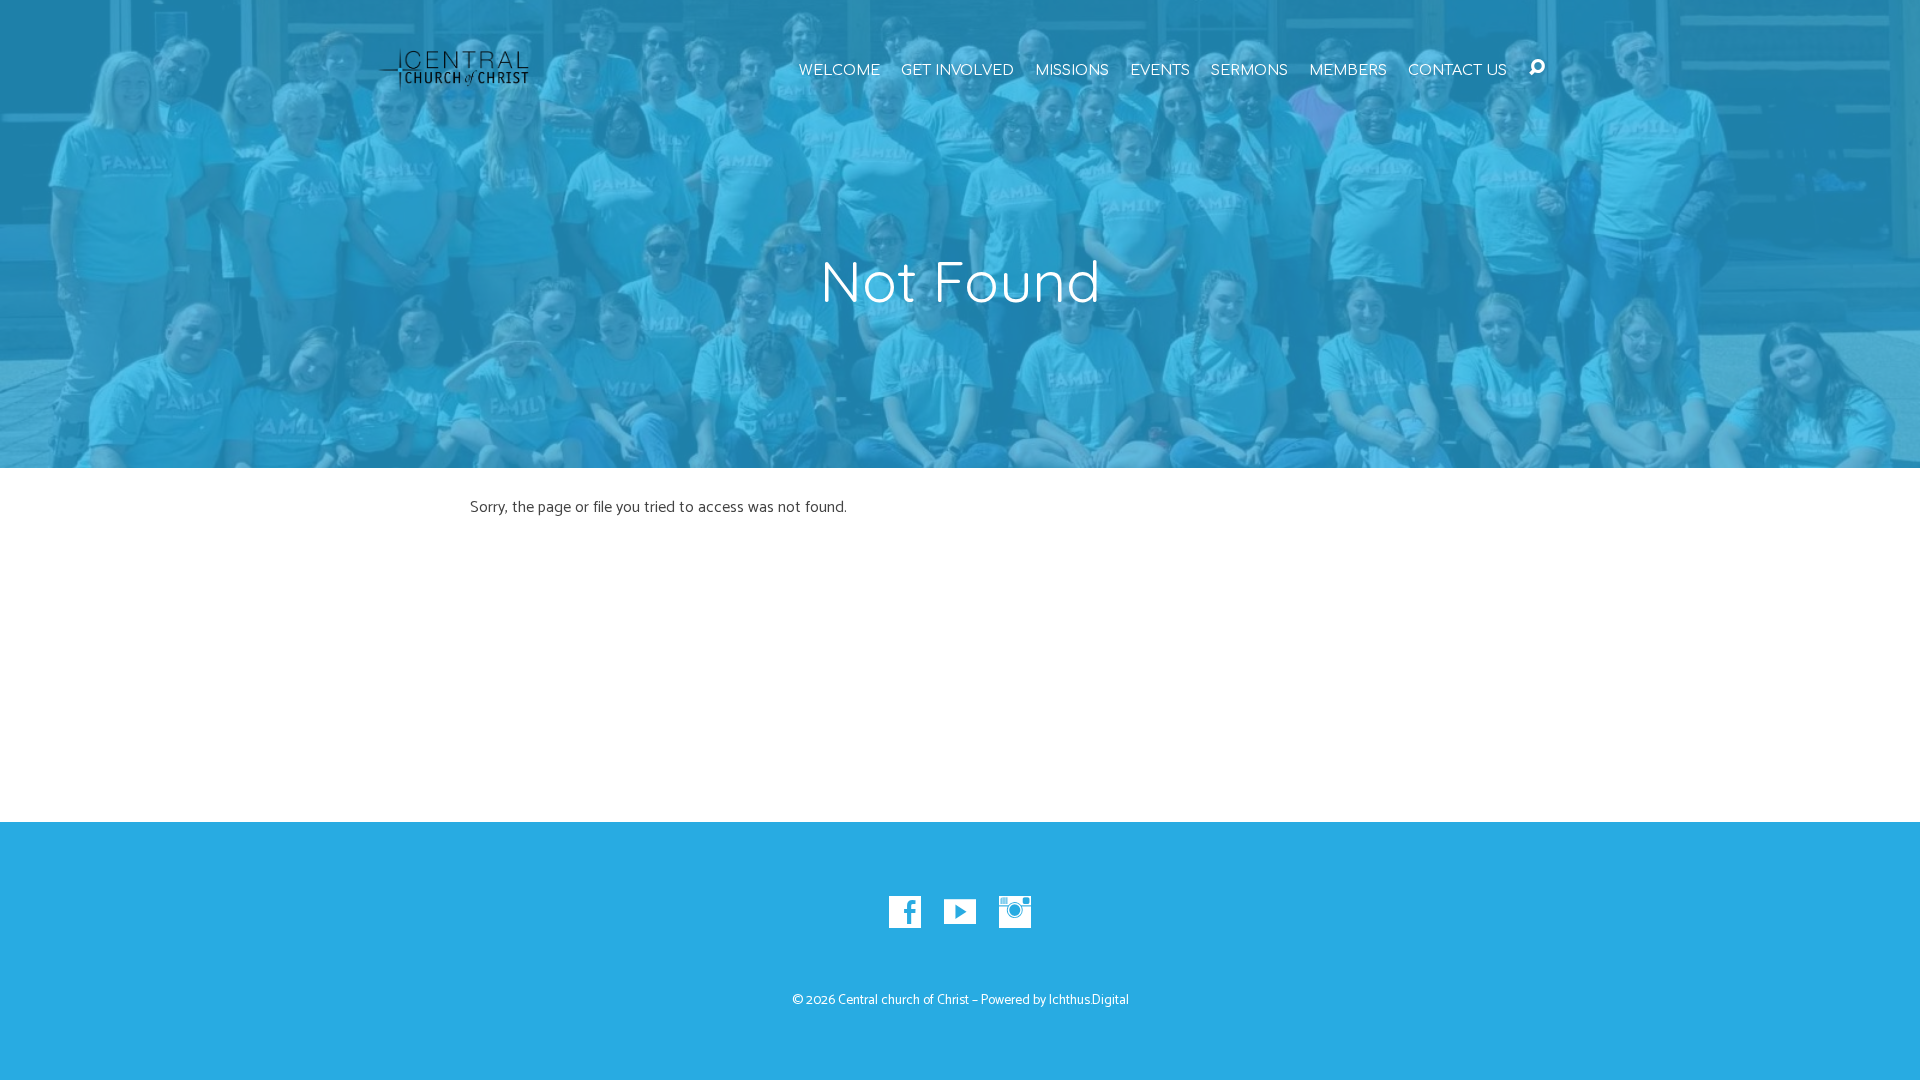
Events (1160, 70)
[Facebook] (905, 912)
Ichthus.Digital (1089, 1000)
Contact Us (1457, 70)
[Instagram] (1015, 912)
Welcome (839, 70)
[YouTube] (960, 912)
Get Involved (957, 70)
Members (1348, 70)
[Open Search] (1537, 68)
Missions (1072, 70)
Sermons (1249, 70)
